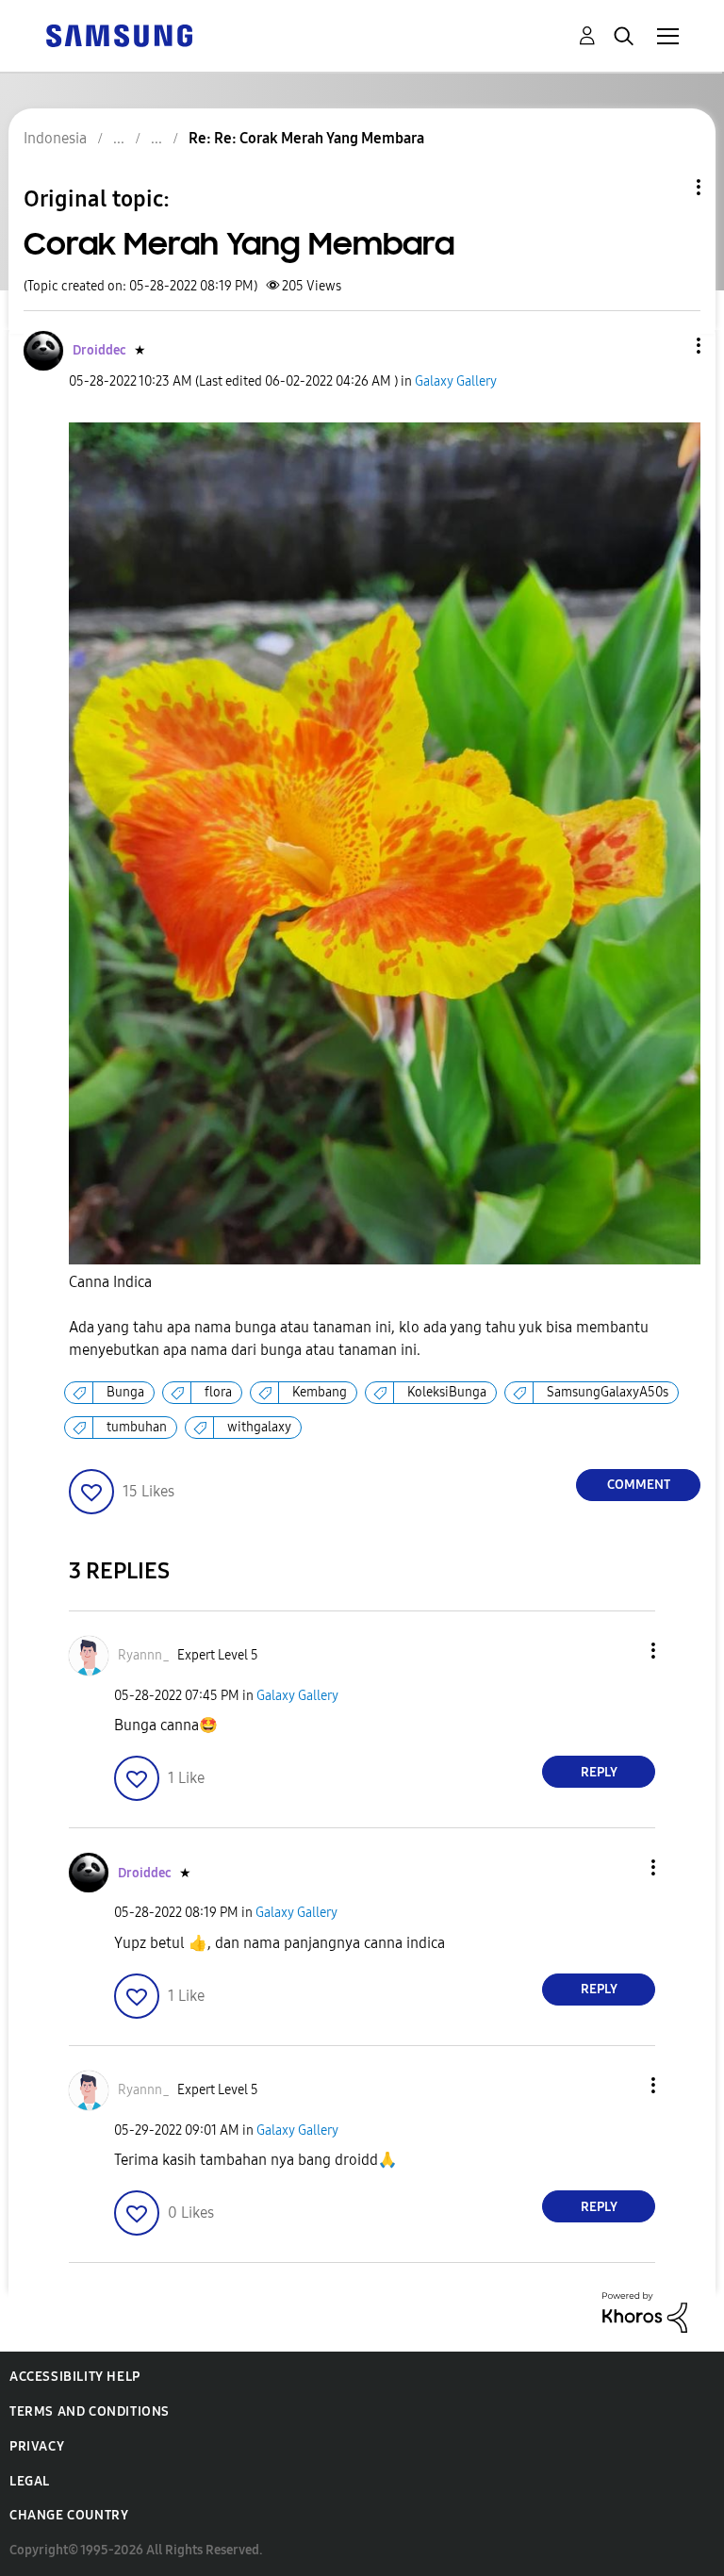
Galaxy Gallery (456, 381)
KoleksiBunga (447, 1392)
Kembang (320, 1392)
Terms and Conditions (90, 2411)
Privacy (37, 2446)
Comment (639, 1485)
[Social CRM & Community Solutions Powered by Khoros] (645, 2312)
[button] (667, 346)
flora (218, 1392)
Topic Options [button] (666, 187)
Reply (599, 1772)
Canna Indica (110, 1282)
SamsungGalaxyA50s (608, 1392)
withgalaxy (259, 1427)
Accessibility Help (75, 2377)
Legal (30, 2481)
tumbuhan (137, 1427)
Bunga (125, 1392)
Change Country (69, 2515)
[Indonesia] (119, 34)
